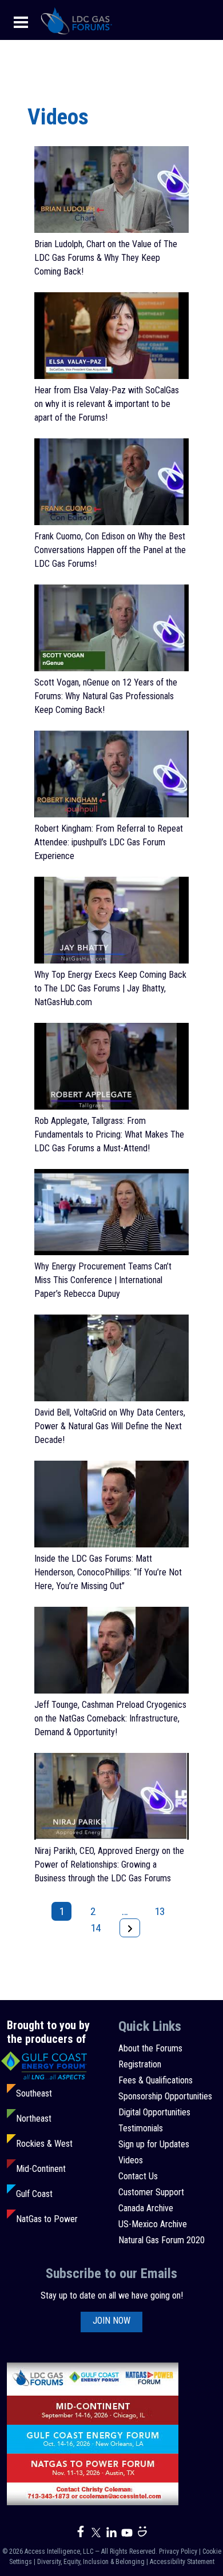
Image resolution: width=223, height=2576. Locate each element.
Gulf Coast (34, 2194)
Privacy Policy (178, 2551)
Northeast (34, 2119)
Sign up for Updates (154, 2144)
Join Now (111, 2321)
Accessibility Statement (182, 2562)
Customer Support (151, 2192)
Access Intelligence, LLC (59, 2551)
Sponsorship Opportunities (165, 2096)
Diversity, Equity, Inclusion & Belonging (91, 2562)
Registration (140, 2064)
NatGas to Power (47, 2219)
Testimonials (141, 2128)
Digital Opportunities (154, 2112)
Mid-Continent (41, 2169)
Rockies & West (44, 2144)
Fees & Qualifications (156, 2080)
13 (160, 1911)
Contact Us (138, 2176)
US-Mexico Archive (153, 2224)
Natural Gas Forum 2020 (162, 2240)
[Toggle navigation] (21, 21)
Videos (131, 2160)
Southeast (34, 2093)
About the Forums (150, 2048)
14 (95, 1928)
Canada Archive (146, 2208)
